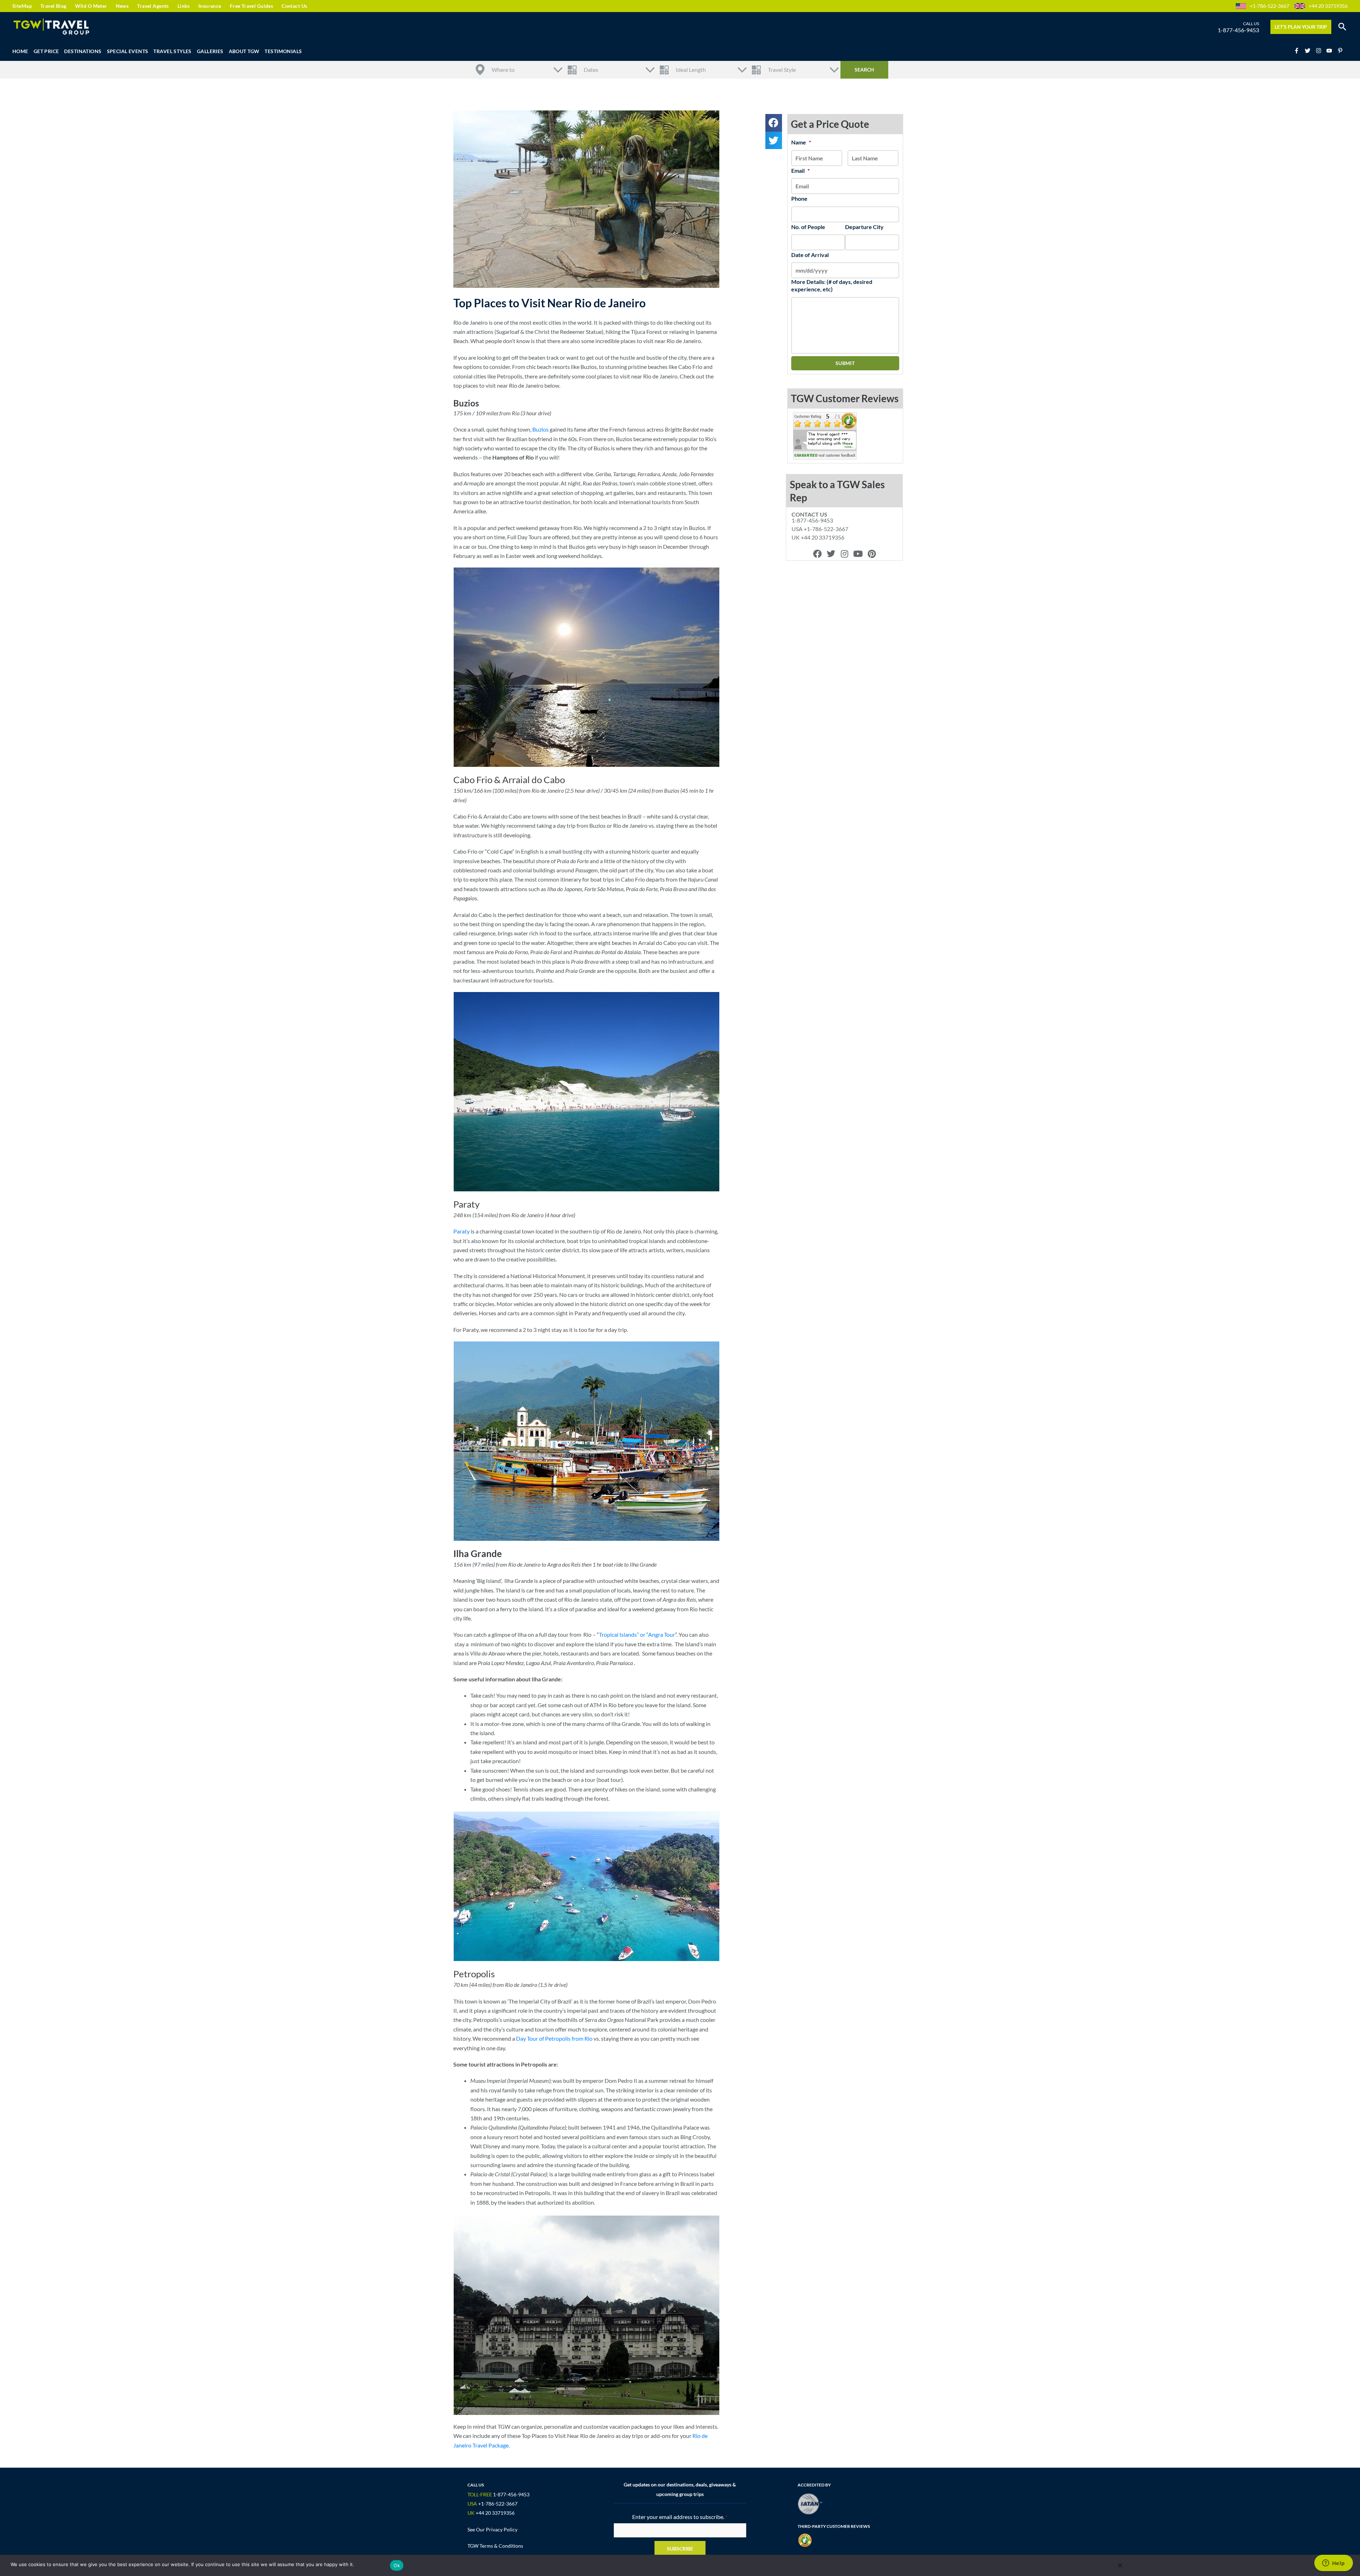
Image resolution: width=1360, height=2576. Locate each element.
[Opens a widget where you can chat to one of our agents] (1333, 2564)
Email (800, 170)
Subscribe (680, 2549)
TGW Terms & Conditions (495, 2546)
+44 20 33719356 (1328, 6)
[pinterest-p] (1341, 51)
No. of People (808, 227)
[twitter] (1310, 51)
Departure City (864, 227)
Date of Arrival (810, 255)
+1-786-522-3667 (1270, 6)
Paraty (461, 1231)
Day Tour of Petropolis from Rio (554, 2038)
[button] (1342, 27)
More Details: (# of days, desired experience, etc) (832, 285)
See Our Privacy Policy (492, 2529)
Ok (397, 2565)
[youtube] (1331, 51)
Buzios (540, 429)
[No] (1120, 2565)
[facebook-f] (1299, 51)
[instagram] (1321, 51)
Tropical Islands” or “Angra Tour (637, 1634)
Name (801, 142)
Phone (799, 198)
